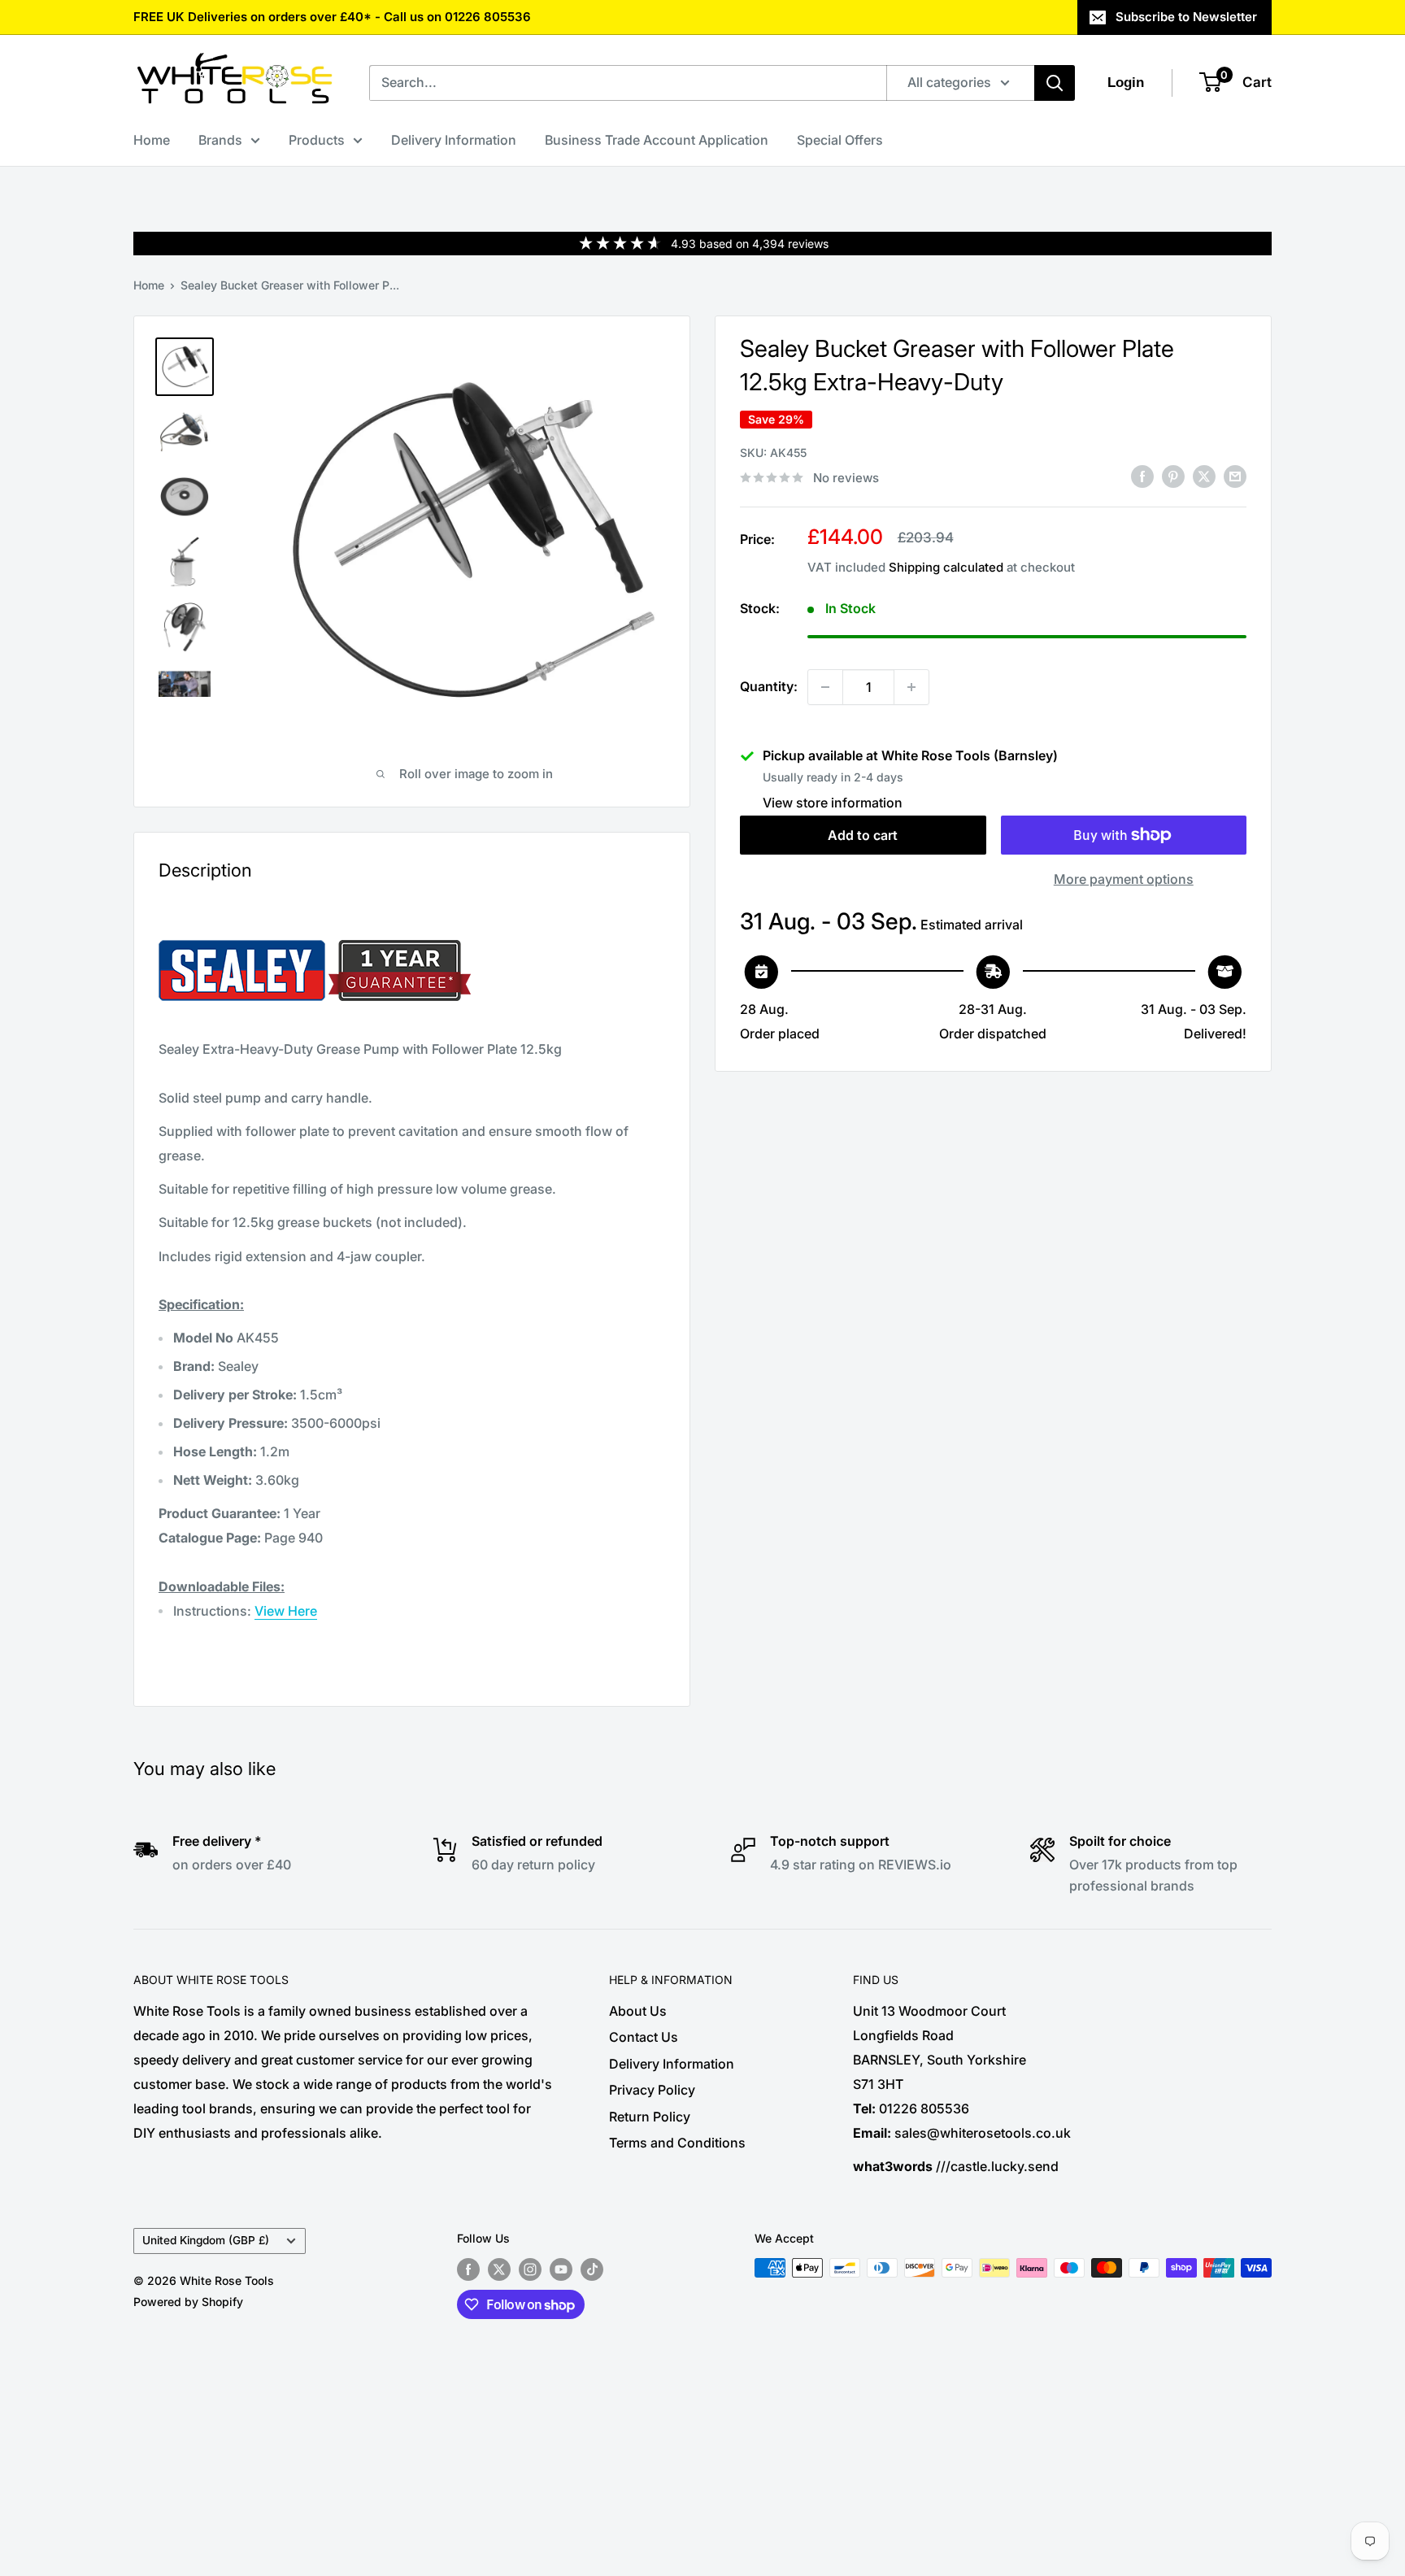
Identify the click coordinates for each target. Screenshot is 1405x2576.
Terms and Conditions (677, 2143)
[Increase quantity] (911, 687)
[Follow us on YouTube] (561, 2269)
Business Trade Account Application (657, 140)
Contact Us (644, 2037)
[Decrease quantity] (825, 687)
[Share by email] (1235, 476)
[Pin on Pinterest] (1173, 476)
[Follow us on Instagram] (530, 2269)
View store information (833, 803)
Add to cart (863, 835)
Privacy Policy (652, 2090)
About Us (638, 2011)
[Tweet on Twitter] (1204, 476)
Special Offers (840, 140)
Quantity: (769, 686)
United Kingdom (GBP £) (206, 2240)
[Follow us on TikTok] (592, 2269)
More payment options (1124, 879)
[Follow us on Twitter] (499, 2269)
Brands (220, 140)
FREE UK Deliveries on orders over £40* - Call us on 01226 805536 (332, 17)
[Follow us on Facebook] (468, 2269)
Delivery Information (454, 140)
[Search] (1055, 83)
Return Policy (650, 2117)
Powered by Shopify (188, 2302)
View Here (286, 1611)
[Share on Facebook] (1142, 476)
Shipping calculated (946, 567)
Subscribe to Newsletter (1186, 17)
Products (317, 140)
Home (152, 140)
